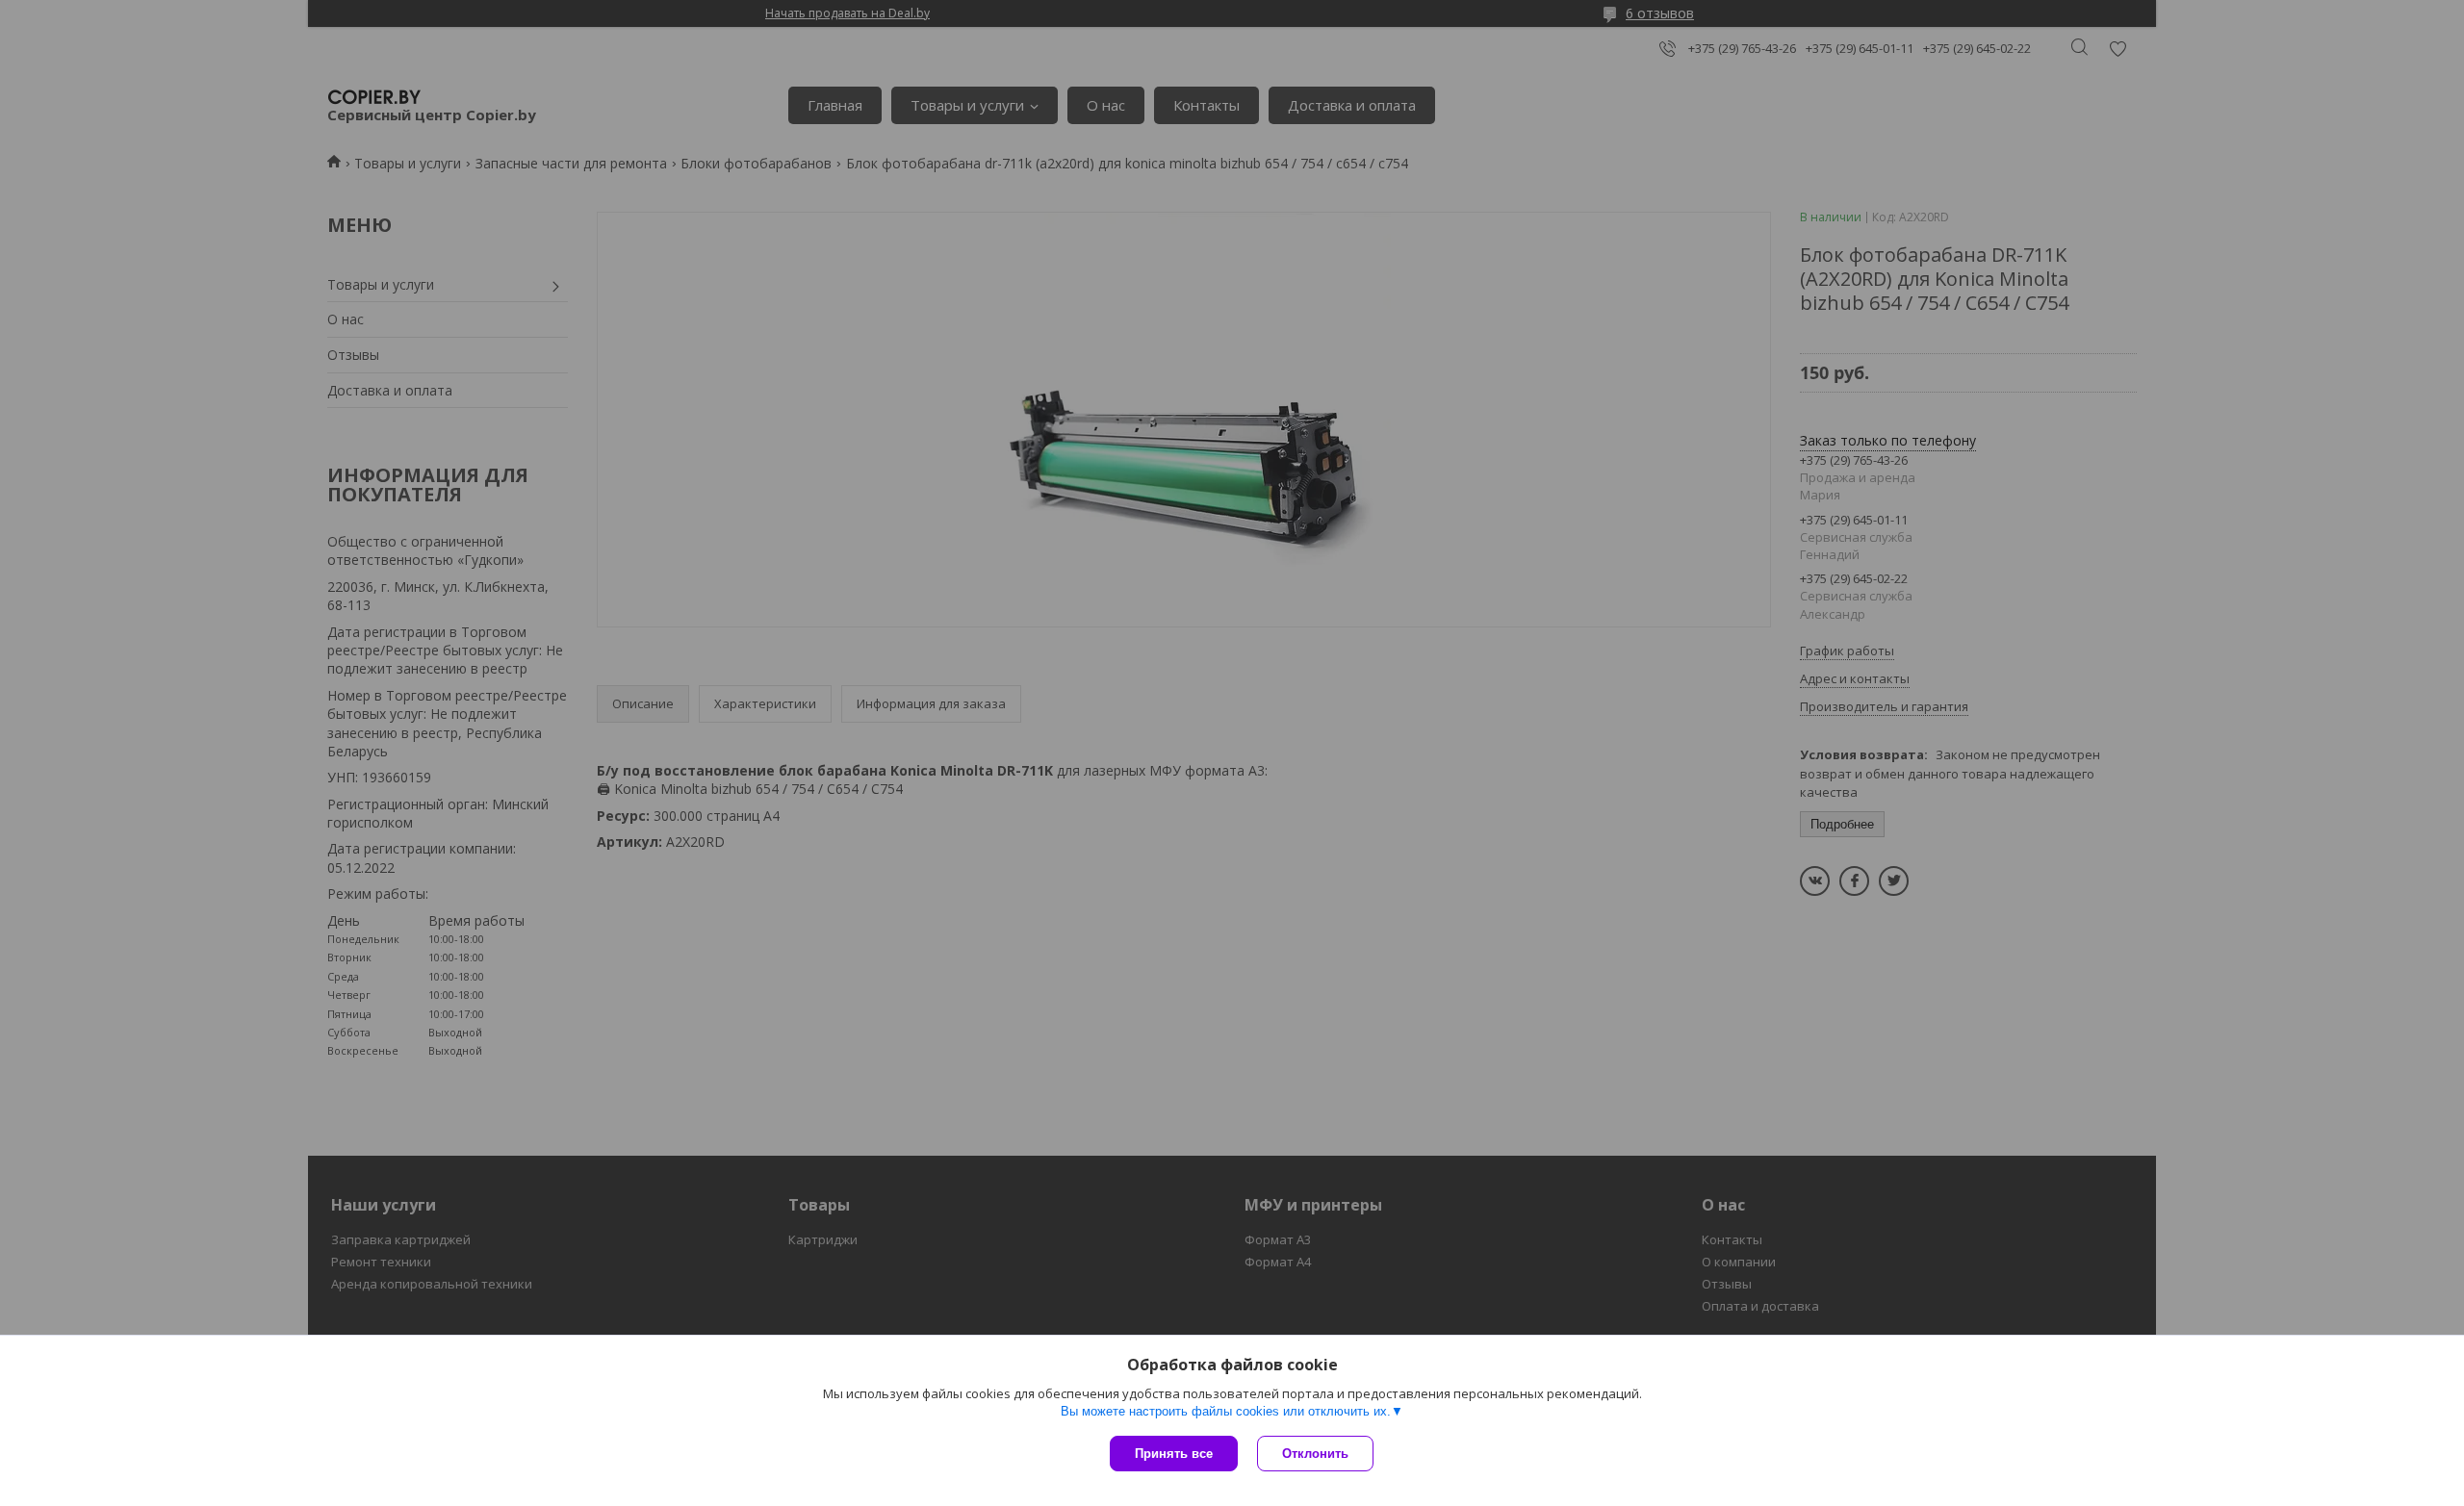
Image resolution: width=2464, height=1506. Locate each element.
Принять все (1174, 1454)
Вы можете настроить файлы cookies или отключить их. (1226, 1411)
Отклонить (1315, 1454)
